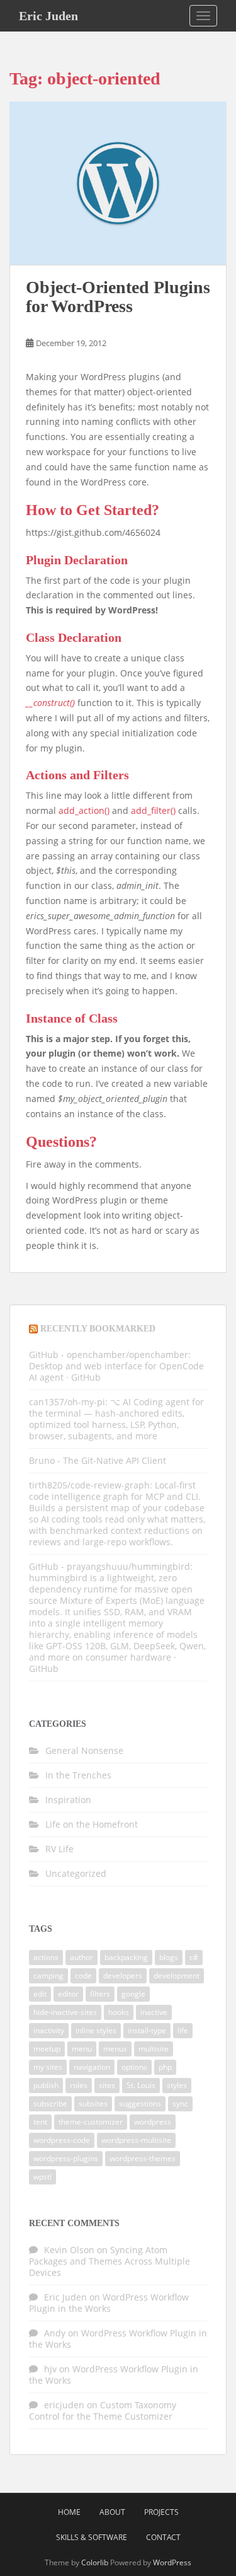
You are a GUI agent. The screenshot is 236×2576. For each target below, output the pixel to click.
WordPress (172, 2562)
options (134, 2067)
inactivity (49, 2030)
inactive (154, 2012)
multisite (154, 2049)
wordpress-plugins (66, 2158)
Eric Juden (48, 16)
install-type (147, 2030)
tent (40, 2122)
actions (46, 1957)
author (81, 1957)
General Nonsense (84, 1750)
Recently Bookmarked (98, 1329)
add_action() (84, 810)
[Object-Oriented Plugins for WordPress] (118, 183)
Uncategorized (76, 1873)
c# (194, 1957)
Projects (161, 2512)
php (165, 2067)
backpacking (126, 1957)
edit (40, 1994)
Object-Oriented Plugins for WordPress (118, 297)
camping (48, 1976)
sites (107, 2085)
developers (123, 1976)
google (133, 1994)
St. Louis (141, 2085)
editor (68, 1994)
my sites (48, 2067)
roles (79, 2085)
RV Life (59, 1849)
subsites (93, 2103)
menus (115, 2049)
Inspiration (68, 1800)
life (183, 2030)
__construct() (50, 703)
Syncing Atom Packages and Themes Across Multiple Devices (110, 2261)
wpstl (42, 2177)
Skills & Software (92, 2537)
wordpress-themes (143, 2158)
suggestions (140, 2103)
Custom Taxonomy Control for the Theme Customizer (103, 2411)
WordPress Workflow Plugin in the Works (109, 2303)
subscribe (50, 2103)
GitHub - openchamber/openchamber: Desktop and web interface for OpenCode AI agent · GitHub (116, 1366)
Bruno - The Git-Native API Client (98, 1460)
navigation (92, 2067)
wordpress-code (62, 2140)
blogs (169, 1957)
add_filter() (153, 810)
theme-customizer (91, 2122)
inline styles (96, 2030)
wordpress (153, 2122)
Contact (163, 2537)
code (83, 1976)
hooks (119, 2012)
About (112, 2512)
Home (69, 2512)
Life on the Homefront (92, 1824)
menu (82, 2049)
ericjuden (64, 2405)
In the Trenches (78, 1775)
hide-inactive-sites (65, 2012)
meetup (47, 2049)
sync (180, 2103)
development (177, 1976)
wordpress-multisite (136, 2140)
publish (46, 2085)
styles (177, 2085)
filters (100, 1994)
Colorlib (95, 2562)
